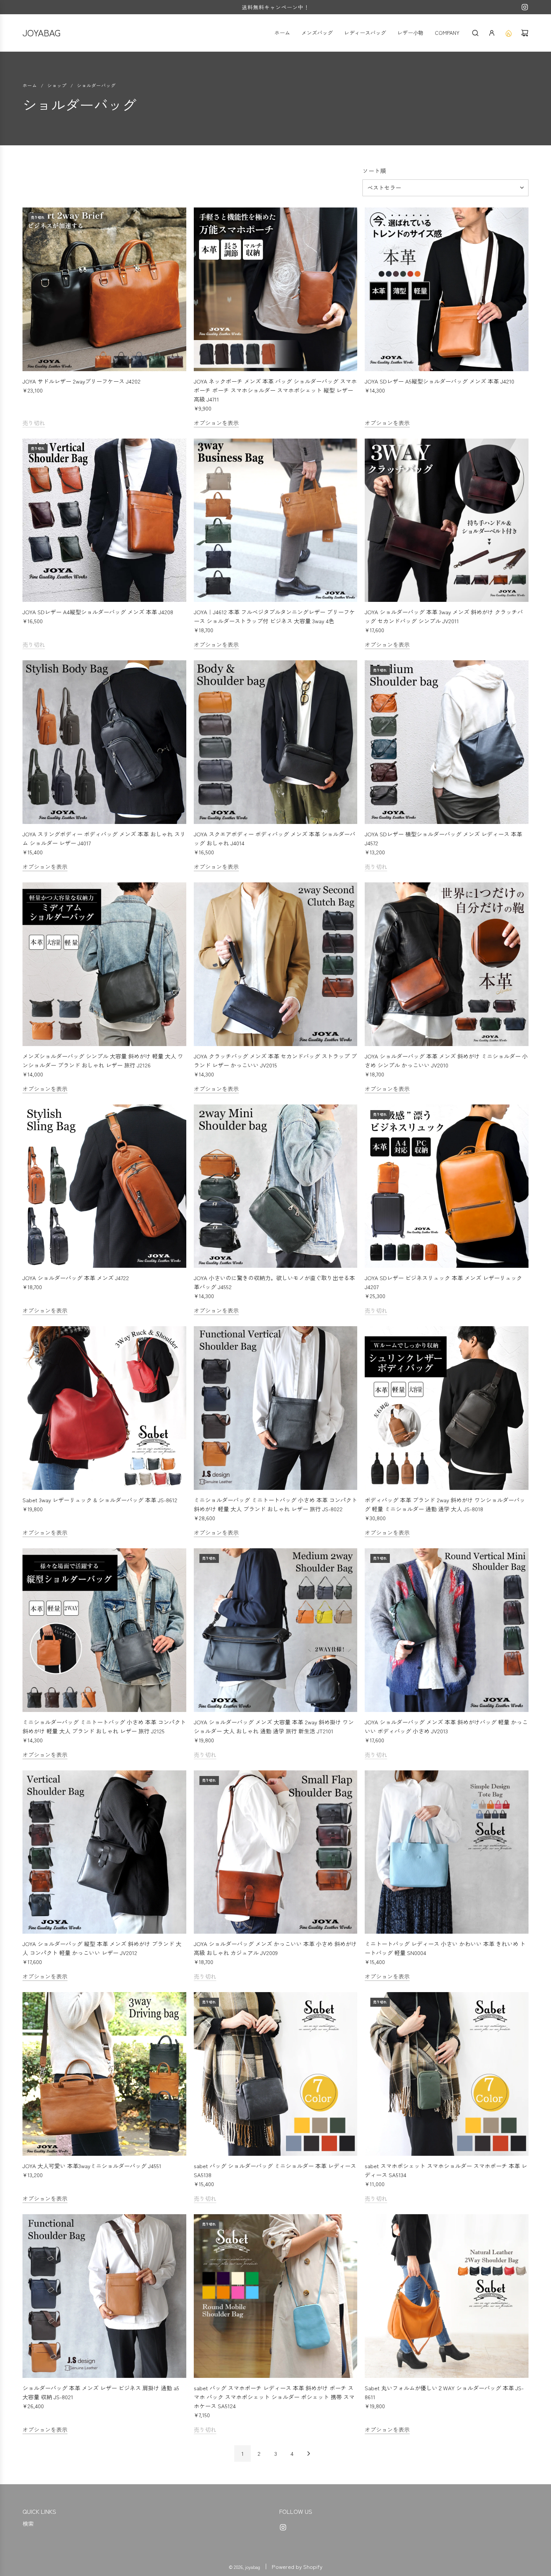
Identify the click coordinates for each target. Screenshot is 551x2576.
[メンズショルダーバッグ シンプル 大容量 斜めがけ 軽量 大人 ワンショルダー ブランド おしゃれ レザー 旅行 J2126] (104, 964)
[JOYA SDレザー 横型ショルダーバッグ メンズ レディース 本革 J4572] (447, 742)
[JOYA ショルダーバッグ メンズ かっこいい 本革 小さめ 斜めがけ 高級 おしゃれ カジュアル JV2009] (276, 1852)
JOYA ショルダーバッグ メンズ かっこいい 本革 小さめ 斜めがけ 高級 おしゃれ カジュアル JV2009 (275, 1948)
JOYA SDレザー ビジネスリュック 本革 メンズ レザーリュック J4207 (443, 1282)
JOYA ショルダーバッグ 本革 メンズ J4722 (76, 1278)
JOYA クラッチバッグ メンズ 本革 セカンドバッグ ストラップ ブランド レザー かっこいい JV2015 (275, 1060)
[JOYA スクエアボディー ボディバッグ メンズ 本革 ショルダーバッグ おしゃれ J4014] (276, 742)
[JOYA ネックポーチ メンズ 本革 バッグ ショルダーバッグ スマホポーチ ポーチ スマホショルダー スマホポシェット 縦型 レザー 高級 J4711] (276, 289)
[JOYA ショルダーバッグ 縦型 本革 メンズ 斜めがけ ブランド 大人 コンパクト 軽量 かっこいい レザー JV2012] (104, 1852)
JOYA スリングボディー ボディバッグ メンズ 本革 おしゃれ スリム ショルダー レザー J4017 (104, 838)
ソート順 (374, 171)
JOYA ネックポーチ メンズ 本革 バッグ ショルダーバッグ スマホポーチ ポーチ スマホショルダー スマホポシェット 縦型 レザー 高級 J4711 (275, 390)
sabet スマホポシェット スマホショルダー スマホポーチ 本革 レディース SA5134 (446, 2170)
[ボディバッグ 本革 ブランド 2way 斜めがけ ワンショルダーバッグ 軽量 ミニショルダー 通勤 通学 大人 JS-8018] (447, 1408)
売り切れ (34, 423)
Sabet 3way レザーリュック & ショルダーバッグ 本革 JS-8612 (100, 1500)
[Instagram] (525, 7)
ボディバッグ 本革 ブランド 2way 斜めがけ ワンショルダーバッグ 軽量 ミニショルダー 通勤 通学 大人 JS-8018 (445, 1504)
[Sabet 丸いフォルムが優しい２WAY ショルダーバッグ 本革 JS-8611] (447, 2296)
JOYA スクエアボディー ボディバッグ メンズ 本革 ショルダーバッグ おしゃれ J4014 (275, 838)
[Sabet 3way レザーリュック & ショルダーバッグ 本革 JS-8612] (104, 1408)
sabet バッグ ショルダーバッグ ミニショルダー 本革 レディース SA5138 (275, 2170)
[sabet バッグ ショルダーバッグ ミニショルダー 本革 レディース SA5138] (276, 2074)
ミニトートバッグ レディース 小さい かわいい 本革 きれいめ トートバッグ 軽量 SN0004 (445, 1948)
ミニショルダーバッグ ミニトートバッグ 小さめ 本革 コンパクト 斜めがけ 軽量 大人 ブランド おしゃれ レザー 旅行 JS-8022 (275, 1504)
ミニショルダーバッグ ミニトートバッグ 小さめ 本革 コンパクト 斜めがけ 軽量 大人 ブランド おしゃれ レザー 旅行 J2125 (104, 1726)
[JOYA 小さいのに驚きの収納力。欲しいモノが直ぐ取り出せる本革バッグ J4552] (276, 1186)
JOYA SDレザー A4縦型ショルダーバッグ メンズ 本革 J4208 (98, 612)
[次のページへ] (308, 2454)
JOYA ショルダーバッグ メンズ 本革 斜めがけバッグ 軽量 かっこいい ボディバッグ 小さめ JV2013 (446, 1726)
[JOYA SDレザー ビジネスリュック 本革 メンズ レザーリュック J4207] (447, 1186)
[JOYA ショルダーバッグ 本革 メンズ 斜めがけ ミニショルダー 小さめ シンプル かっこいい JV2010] (447, 964)
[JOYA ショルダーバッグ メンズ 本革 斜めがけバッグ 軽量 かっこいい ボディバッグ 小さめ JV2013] (447, 1630)
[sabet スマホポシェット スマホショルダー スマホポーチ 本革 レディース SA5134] (447, 2074)
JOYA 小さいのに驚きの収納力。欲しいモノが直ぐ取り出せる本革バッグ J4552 (274, 1282)
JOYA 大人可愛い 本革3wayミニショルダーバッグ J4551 (92, 2166)
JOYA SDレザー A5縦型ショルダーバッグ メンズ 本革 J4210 (439, 381)
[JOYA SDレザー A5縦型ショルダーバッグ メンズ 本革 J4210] (447, 289)
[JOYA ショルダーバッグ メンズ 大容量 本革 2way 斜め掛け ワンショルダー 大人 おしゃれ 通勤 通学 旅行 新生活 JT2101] (276, 1630)
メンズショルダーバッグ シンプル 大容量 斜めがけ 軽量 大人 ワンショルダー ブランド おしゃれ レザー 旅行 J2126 (103, 1060)
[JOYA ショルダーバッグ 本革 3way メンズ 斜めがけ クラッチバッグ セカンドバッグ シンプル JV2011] (447, 520)
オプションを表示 (216, 423)
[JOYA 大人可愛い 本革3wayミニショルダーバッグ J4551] (104, 2074)
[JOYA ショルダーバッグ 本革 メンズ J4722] (104, 1186)
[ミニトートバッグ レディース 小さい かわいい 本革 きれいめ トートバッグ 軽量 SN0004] (447, 1852)
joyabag (42, 32)
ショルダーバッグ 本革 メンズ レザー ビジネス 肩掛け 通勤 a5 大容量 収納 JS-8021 (101, 2392)
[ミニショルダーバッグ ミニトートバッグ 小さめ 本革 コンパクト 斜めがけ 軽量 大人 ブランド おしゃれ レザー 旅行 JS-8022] (276, 1408)
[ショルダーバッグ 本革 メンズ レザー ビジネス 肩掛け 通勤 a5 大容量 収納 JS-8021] (104, 2296)
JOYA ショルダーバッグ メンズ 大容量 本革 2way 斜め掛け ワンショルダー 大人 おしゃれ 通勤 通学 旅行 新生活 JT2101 (274, 1726)
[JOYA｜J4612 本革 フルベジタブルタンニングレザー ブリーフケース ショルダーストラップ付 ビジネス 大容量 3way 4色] (276, 520)
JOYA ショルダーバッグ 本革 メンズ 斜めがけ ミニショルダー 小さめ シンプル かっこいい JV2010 (446, 1060)
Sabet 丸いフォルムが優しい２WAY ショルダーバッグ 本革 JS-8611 (444, 2392)
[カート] (525, 33)
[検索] (475, 33)
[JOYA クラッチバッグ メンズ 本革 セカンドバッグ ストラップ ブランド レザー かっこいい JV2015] (276, 964)
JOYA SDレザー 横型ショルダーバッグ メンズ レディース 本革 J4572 (443, 838)
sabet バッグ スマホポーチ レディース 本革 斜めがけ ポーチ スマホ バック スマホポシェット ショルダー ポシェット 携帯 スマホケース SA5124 (274, 2397)
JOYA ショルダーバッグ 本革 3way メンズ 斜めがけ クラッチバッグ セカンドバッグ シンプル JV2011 (444, 616)
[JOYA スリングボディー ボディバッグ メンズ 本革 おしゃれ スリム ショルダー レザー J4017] (104, 742)
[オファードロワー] (508, 33)
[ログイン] (492, 33)
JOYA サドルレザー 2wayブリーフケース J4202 (82, 381)
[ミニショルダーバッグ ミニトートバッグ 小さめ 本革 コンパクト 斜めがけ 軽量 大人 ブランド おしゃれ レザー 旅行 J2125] (104, 1630)
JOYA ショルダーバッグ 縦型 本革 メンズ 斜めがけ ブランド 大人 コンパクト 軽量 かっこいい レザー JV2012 (102, 1948)
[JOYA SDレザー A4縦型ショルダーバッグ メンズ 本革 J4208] (104, 520)
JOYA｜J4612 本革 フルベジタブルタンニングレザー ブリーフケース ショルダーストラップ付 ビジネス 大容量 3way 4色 (274, 616)
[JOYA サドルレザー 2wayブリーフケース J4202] (104, 289)
